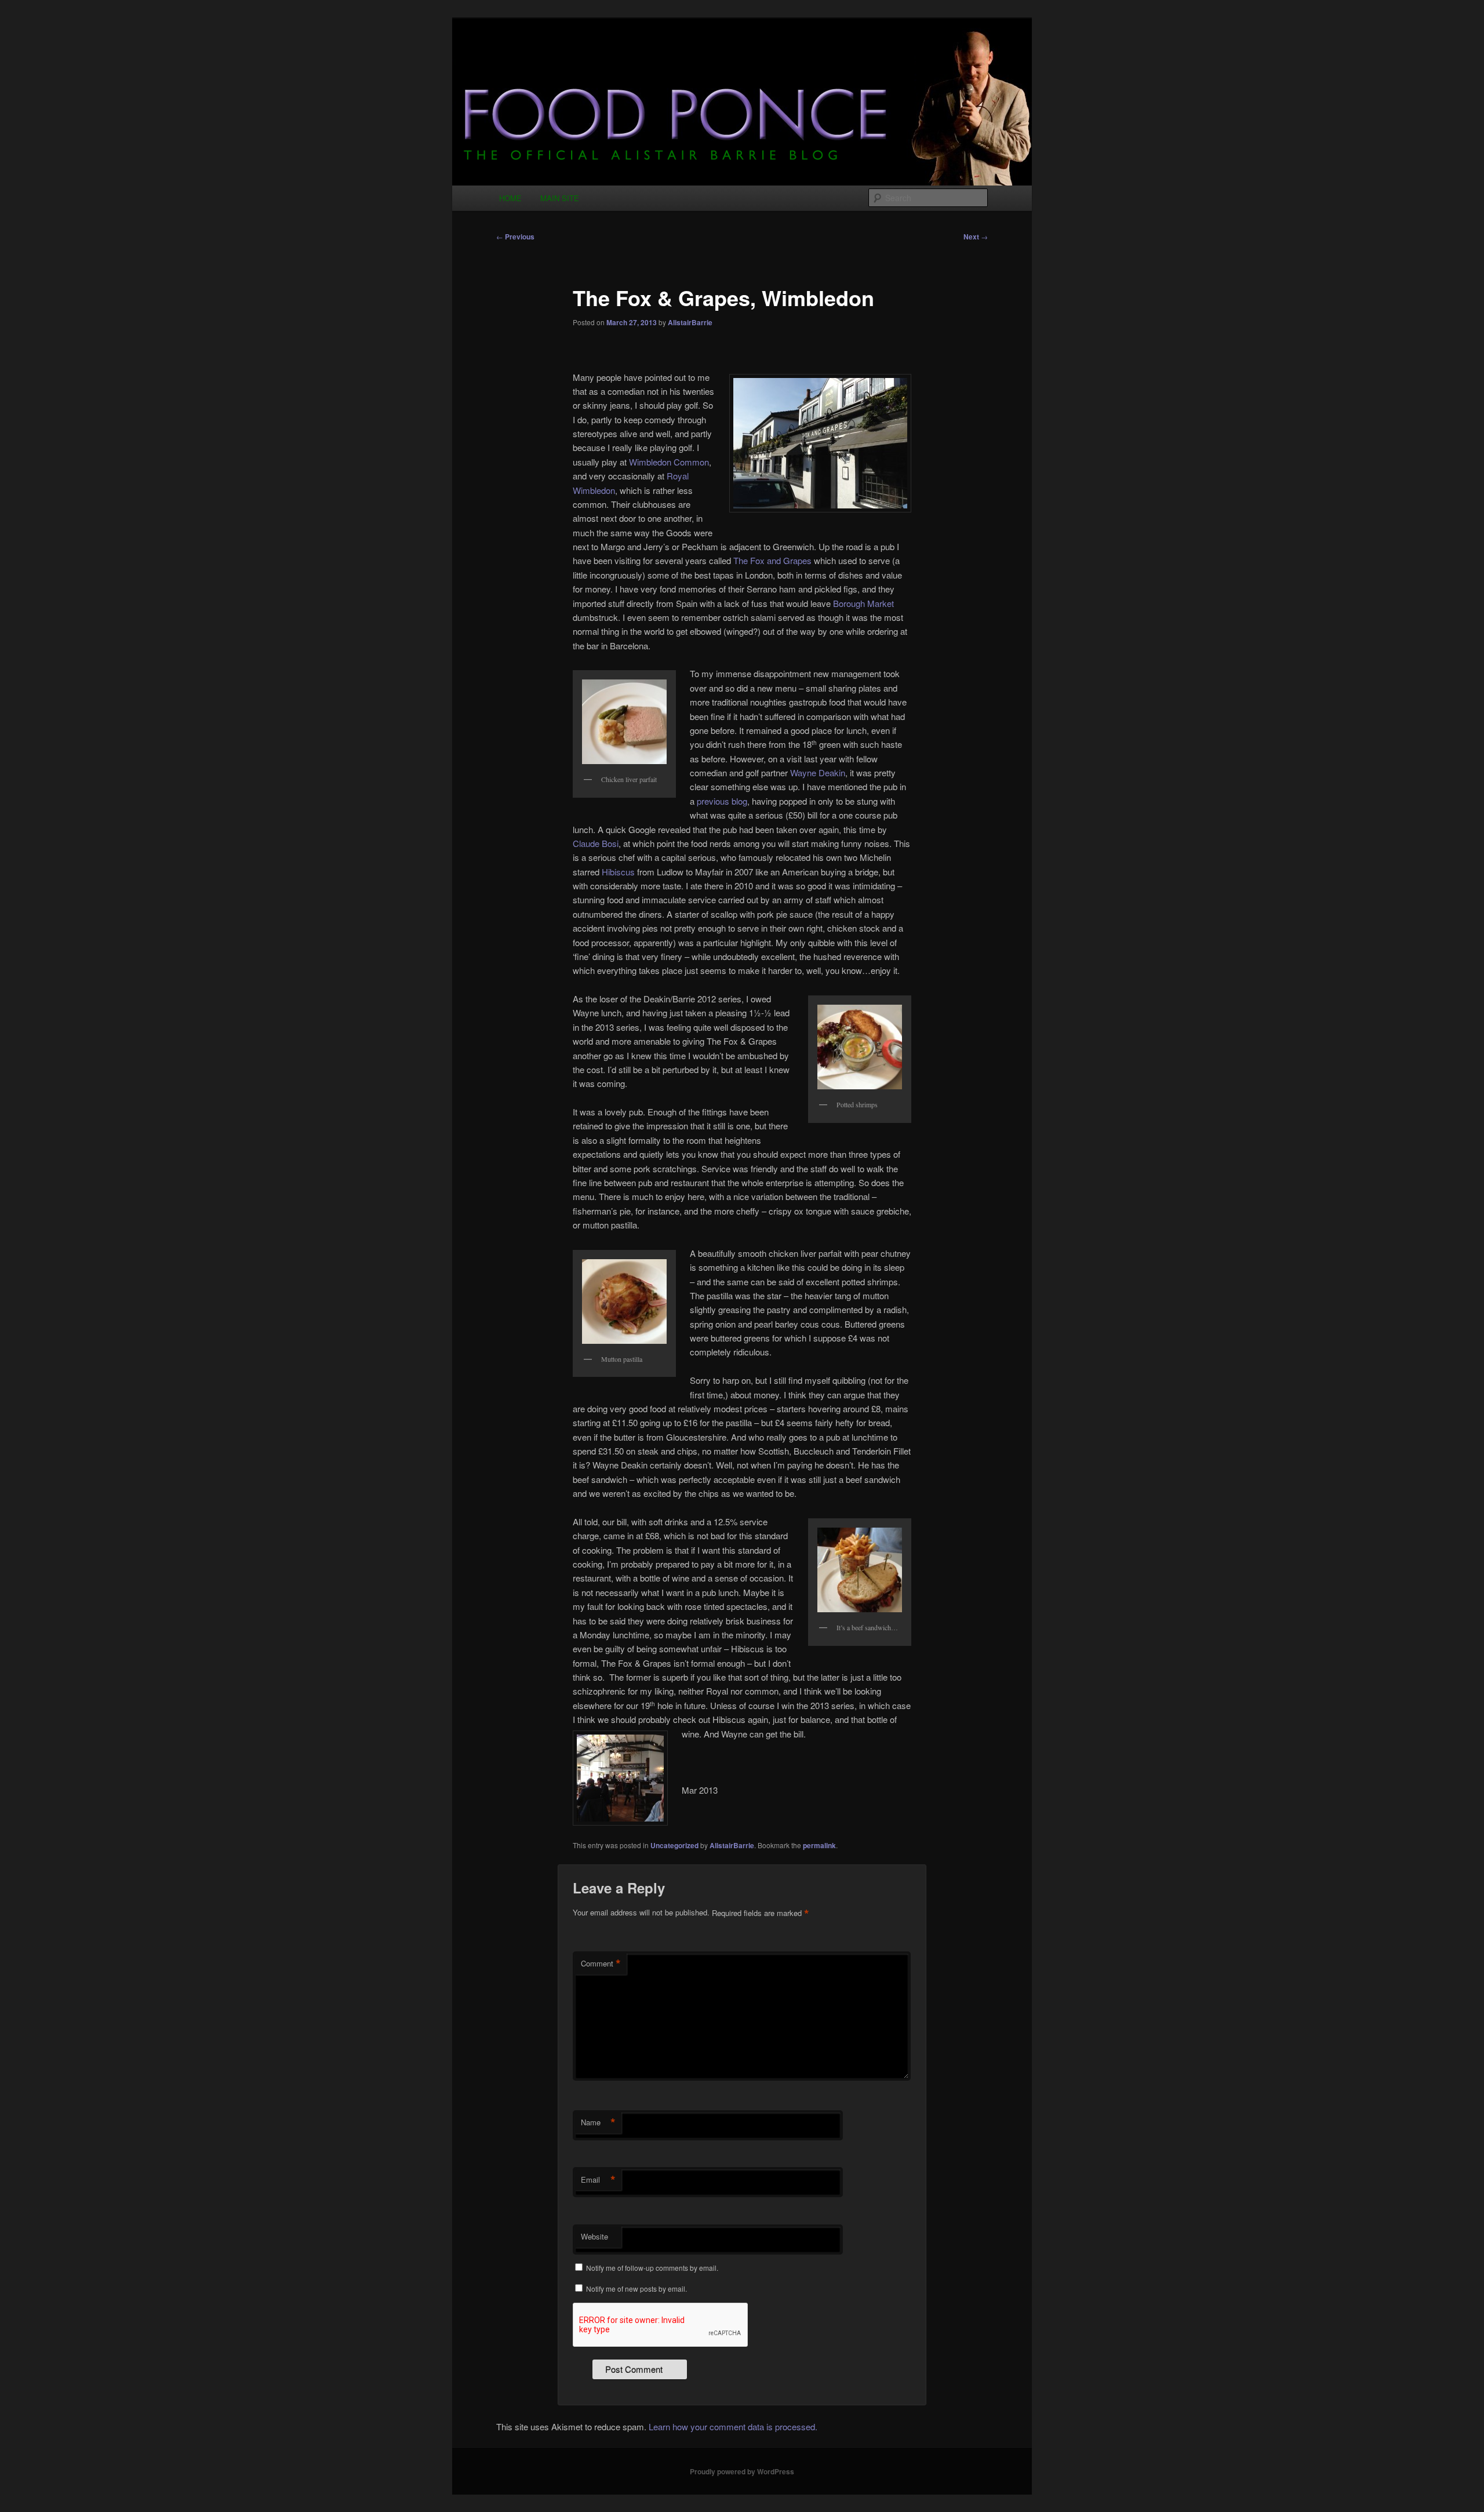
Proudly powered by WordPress (742, 2471)
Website (594, 2236)
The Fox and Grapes (772, 560)
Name (598, 2122)
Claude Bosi (596, 843)
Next (976, 237)
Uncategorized (674, 1845)
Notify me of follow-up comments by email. (652, 2268)
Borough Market (863, 603)
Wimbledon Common (668, 462)
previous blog (722, 801)
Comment (601, 1964)
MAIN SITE (560, 198)
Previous (515, 237)
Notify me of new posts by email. (636, 2289)
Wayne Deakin (818, 772)
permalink (819, 1845)
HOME (510, 198)
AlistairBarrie (690, 322)
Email (598, 2180)
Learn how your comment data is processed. (733, 2426)
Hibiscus (618, 872)
